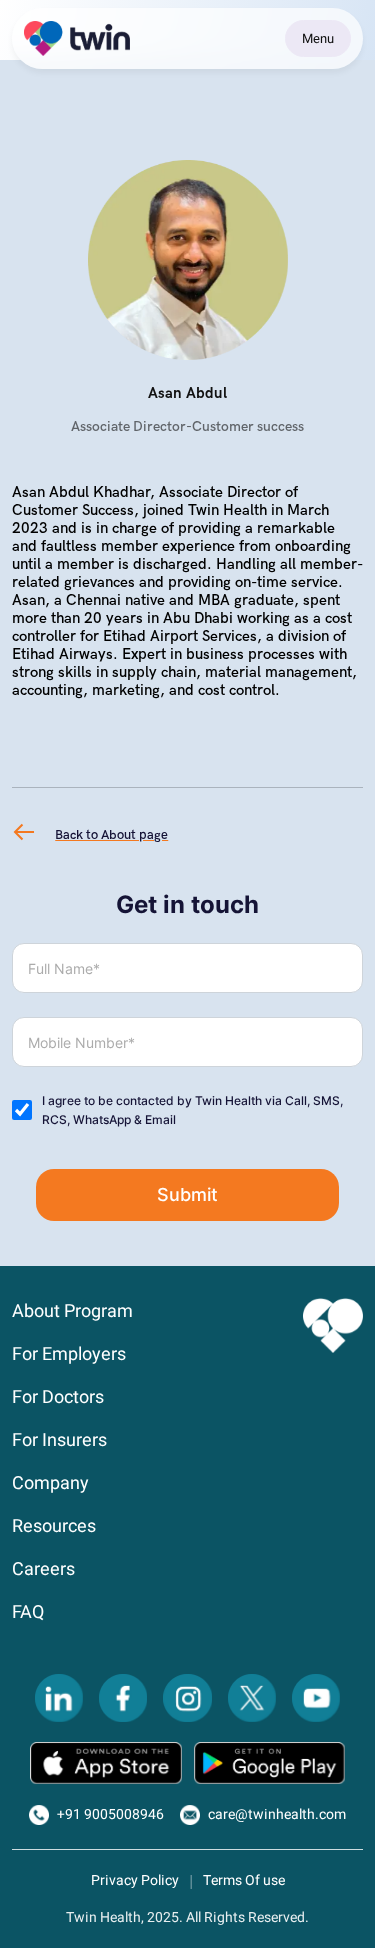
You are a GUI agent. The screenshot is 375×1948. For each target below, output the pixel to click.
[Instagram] (187, 1698)
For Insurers (59, 1440)
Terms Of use (244, 1880)
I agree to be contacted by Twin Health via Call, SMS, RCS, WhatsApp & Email (192, 1110)
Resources (54, 1526)
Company (50, 1483)
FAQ (28, 1612)
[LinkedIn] (59, 1698)
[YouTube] (316, 1698)
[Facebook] (123, 1698)
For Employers (69, 1354)
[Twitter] (252, 1698)
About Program (72, 1311)
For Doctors (58, 1397)
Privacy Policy (135, 1880)
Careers (43, 1569)
